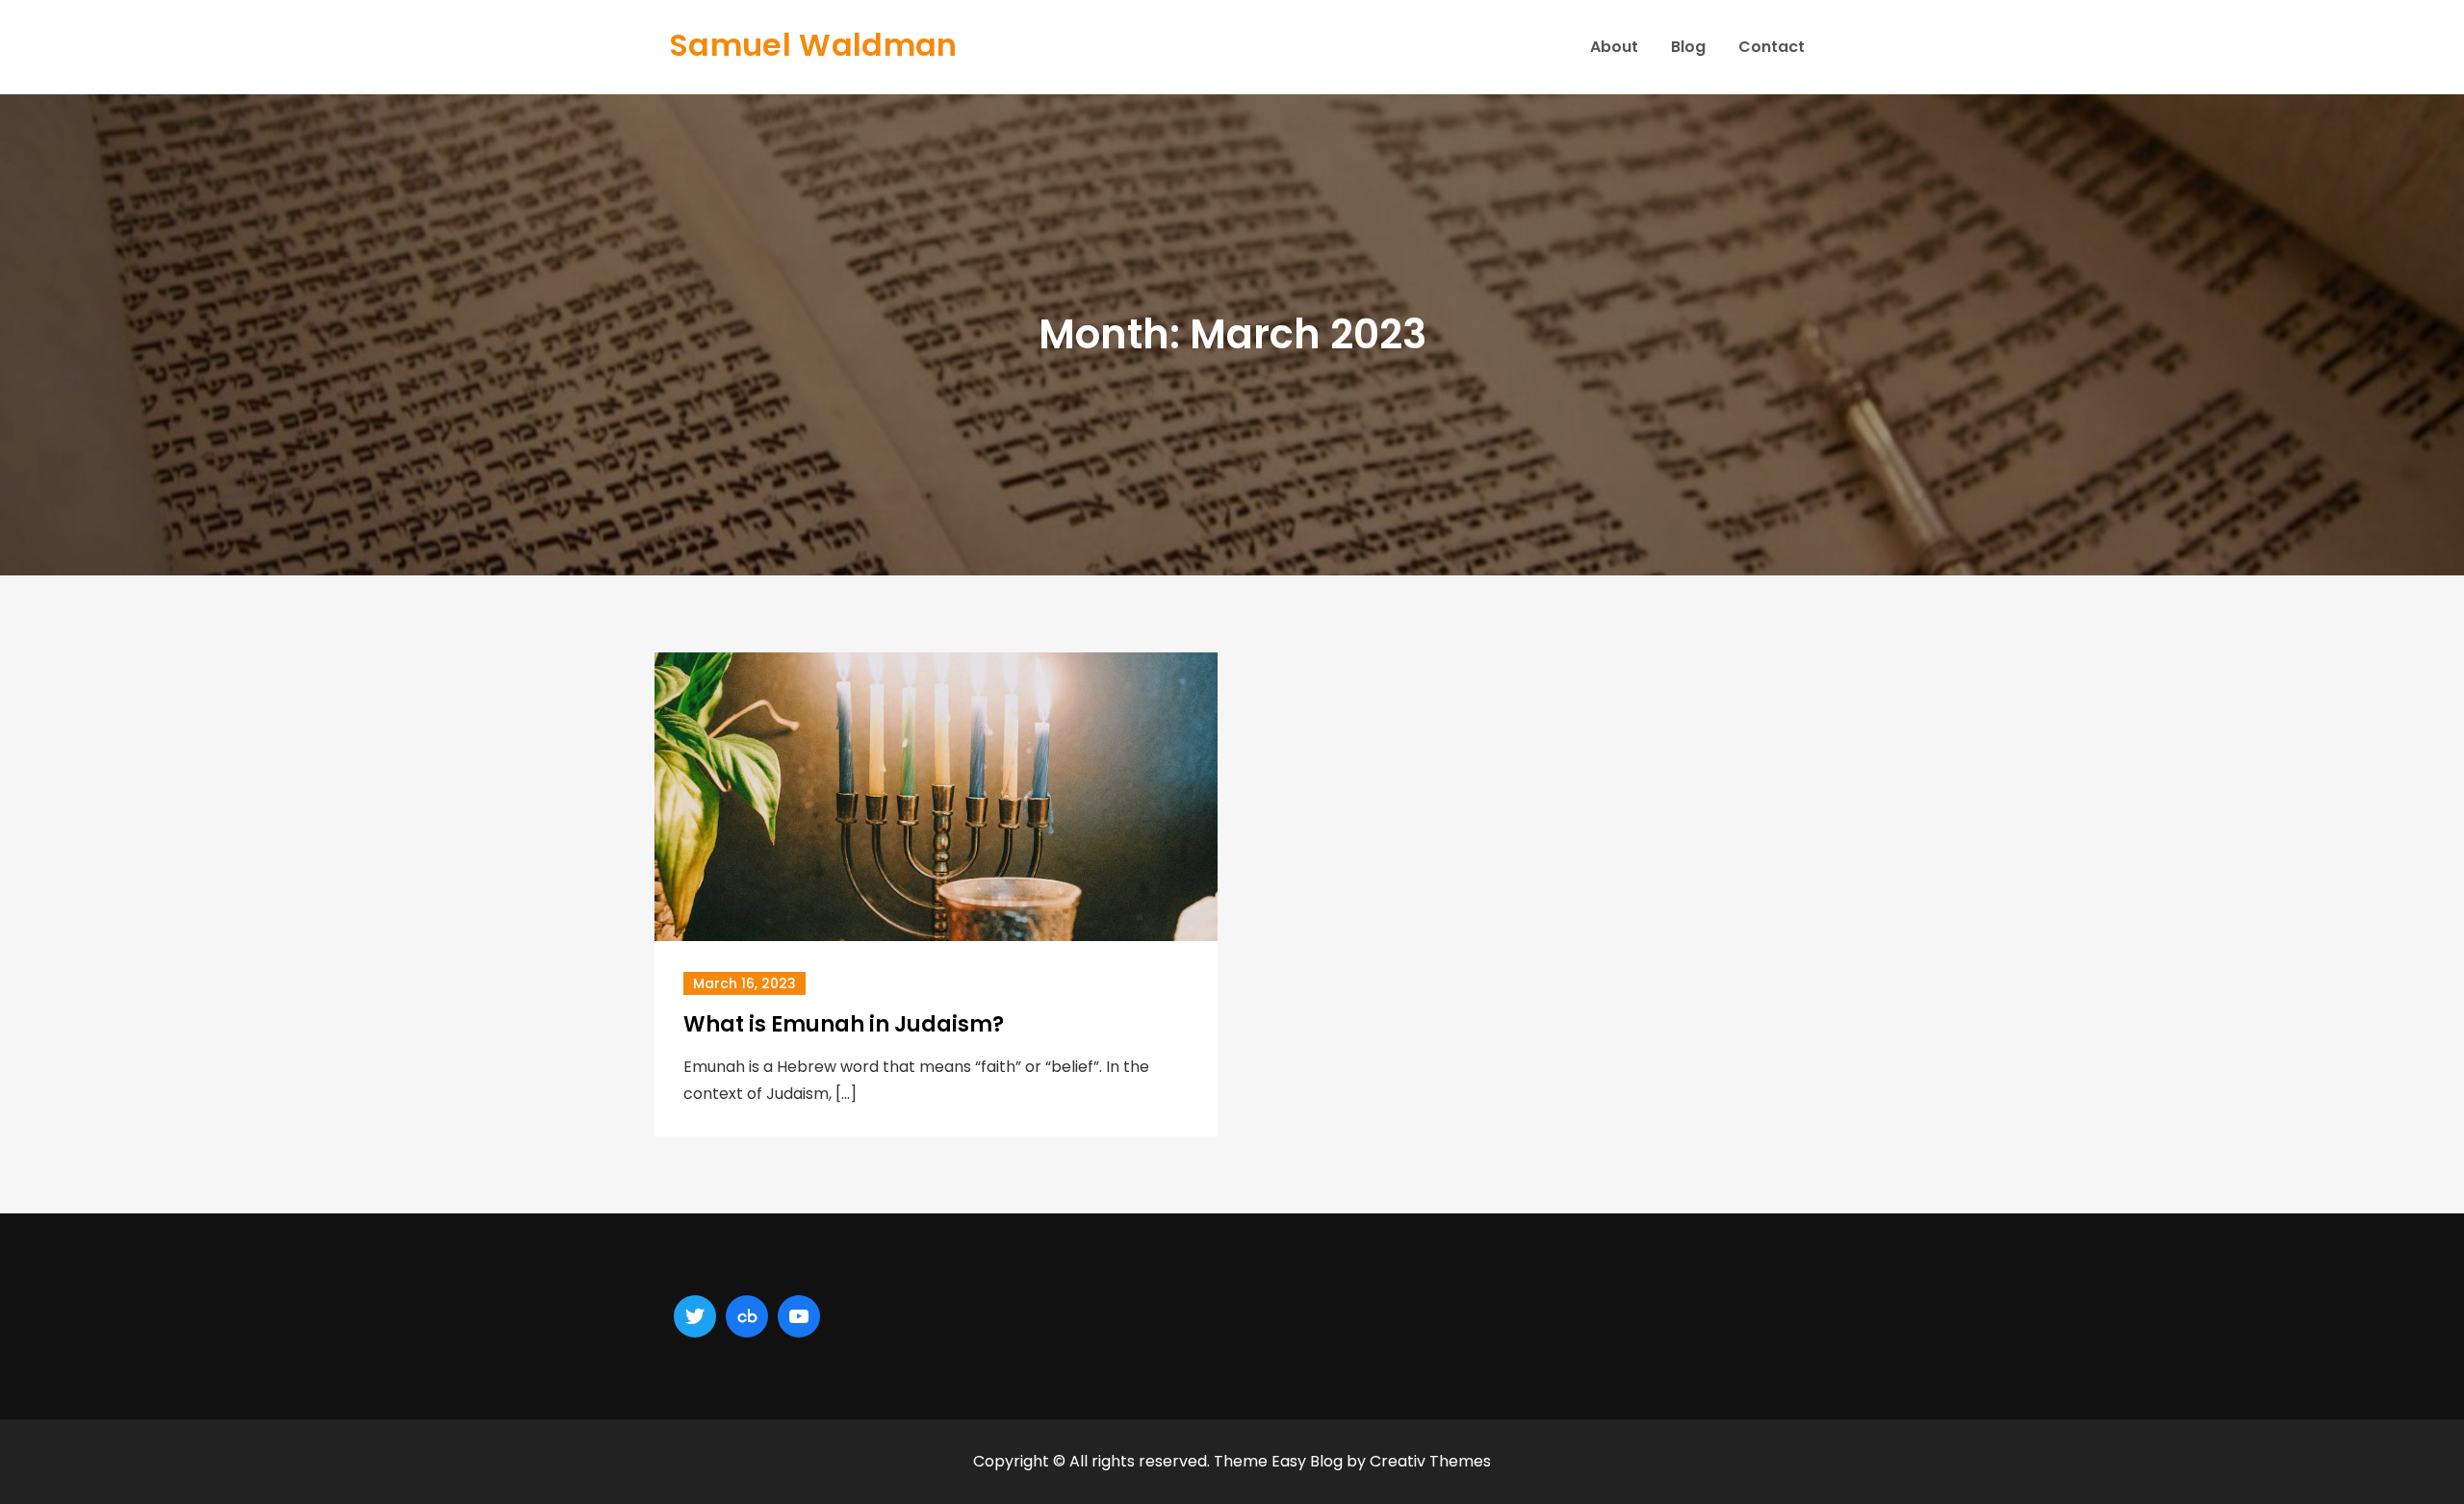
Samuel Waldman (813, 45)
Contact (1771, 47)
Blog (1688, 47)
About (1614, 47)
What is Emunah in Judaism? (844, 1024)
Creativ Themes (1430, 1461)
